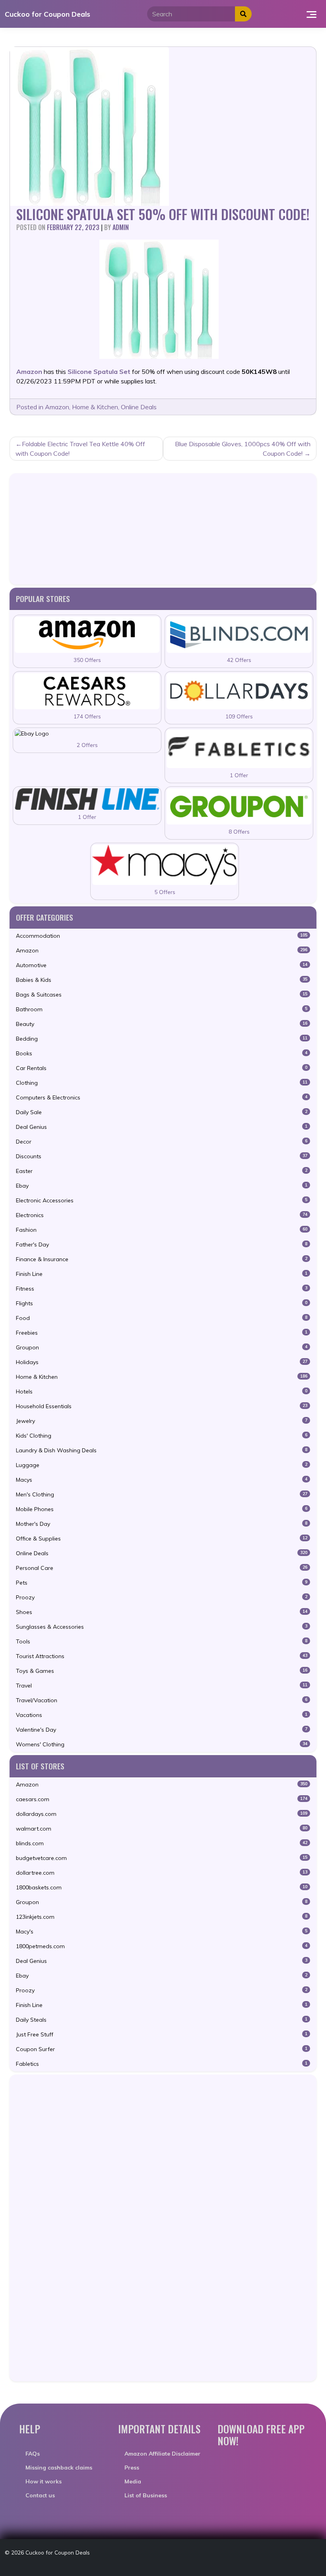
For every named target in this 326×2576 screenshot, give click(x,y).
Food (162, 1318)
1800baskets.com (162, 1887)
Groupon (162, 1347)
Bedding (162, 1039)
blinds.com (162, 1843)
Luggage (162, 1465)
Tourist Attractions (162, 1656)
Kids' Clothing (162, 1436)
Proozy (162, 1597)
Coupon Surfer (162, 2049)
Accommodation (162, 936)
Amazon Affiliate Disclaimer (162, 2454)
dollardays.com (162, 1814)
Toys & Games (162, 1671)
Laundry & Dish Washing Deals (162, 1450)
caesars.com (162, 1799)
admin (121, 227)
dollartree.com (162, 1873)
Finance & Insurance (162, 1259)
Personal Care (162, 1568)
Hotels (162, 1392)
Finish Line (162, 1274)
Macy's (162, 1932)
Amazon (57, 407)
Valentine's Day (162, 1730)
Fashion (162, 1230)
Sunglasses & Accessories (162, 1627)
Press (132, 2468)
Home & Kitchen (95, 407)
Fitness (162, 1289)
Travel (162, 1686)
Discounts (162, 1156)
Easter (162, 1171)
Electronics (162, 1215)
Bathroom (162, 1009)
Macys (162, 1480)
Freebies (162, 1333)
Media (133, 2481)
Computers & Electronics (162, 1097)
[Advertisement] (163, 529)
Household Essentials (162, 1406)
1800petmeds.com (162, 1946)
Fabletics (162, 2064)
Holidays (162, 1362)
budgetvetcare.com (162, 1858)
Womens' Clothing (162, 1744)
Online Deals (139, 407)
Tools (162, 1641)
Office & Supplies (162, 1539)
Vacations (162, 1715)
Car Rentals (162, 1068)
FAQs (33, 2454)
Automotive (162, 965)
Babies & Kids (162, 980)
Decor (162, 1142)
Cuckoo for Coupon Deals (48, 14)
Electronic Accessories (162, 1200)
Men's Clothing (162, 1494)
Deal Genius (162, 1127)
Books (162, 1053)
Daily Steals (162, 2020)
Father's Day (162, 1244)
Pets (162, 1583)
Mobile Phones (162, 1509)
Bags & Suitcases (162, 995)
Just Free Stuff (162, 2034)
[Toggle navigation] (311, 14)
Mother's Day (162, 1524)
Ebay (162, 1186)
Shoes (162, 1612)
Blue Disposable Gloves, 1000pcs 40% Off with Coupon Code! (243, 449)
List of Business (146, 2495)
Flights (162, 1303)
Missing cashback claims (59, 2468)
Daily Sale (162, 1112)
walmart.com (162, 1829)
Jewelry (162, 1421)
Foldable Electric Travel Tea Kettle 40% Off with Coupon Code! (80, 449)
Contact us (40, 2495)
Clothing (162, 1083)
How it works (44, 2481)
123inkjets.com (162, 1917)
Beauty (162, 1024)
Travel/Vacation (162, 1700)
